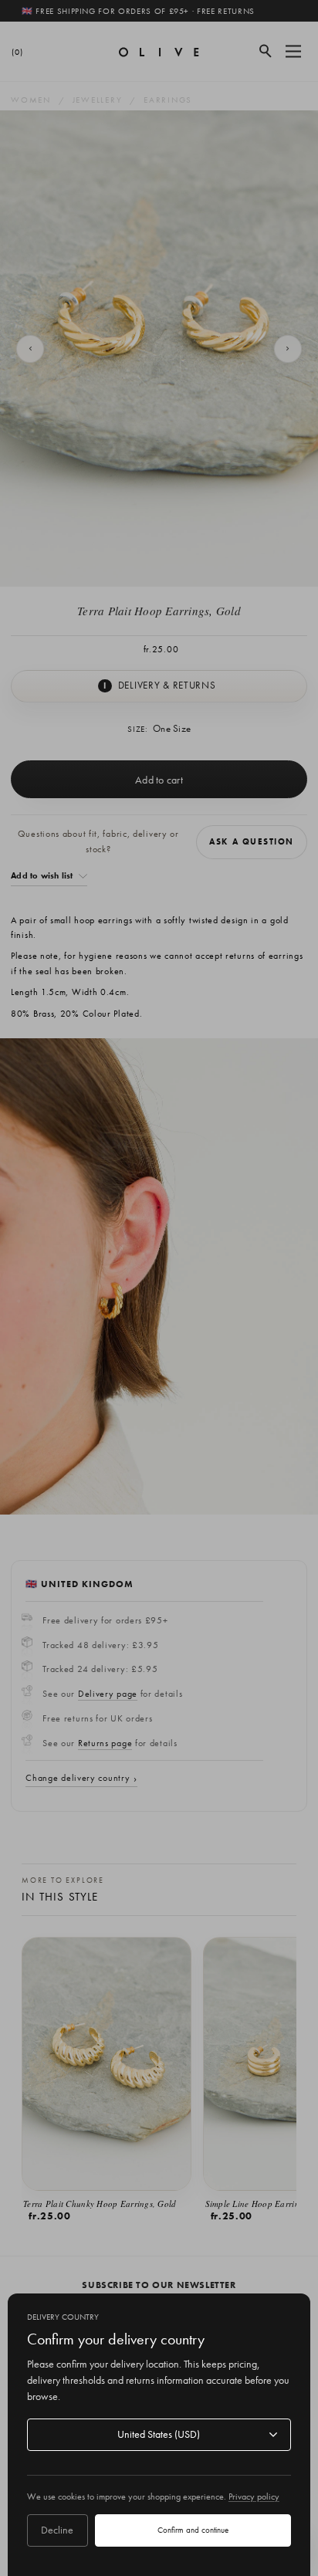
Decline (57, 2530)
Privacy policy (254, 2496)
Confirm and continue (193, 2530)
